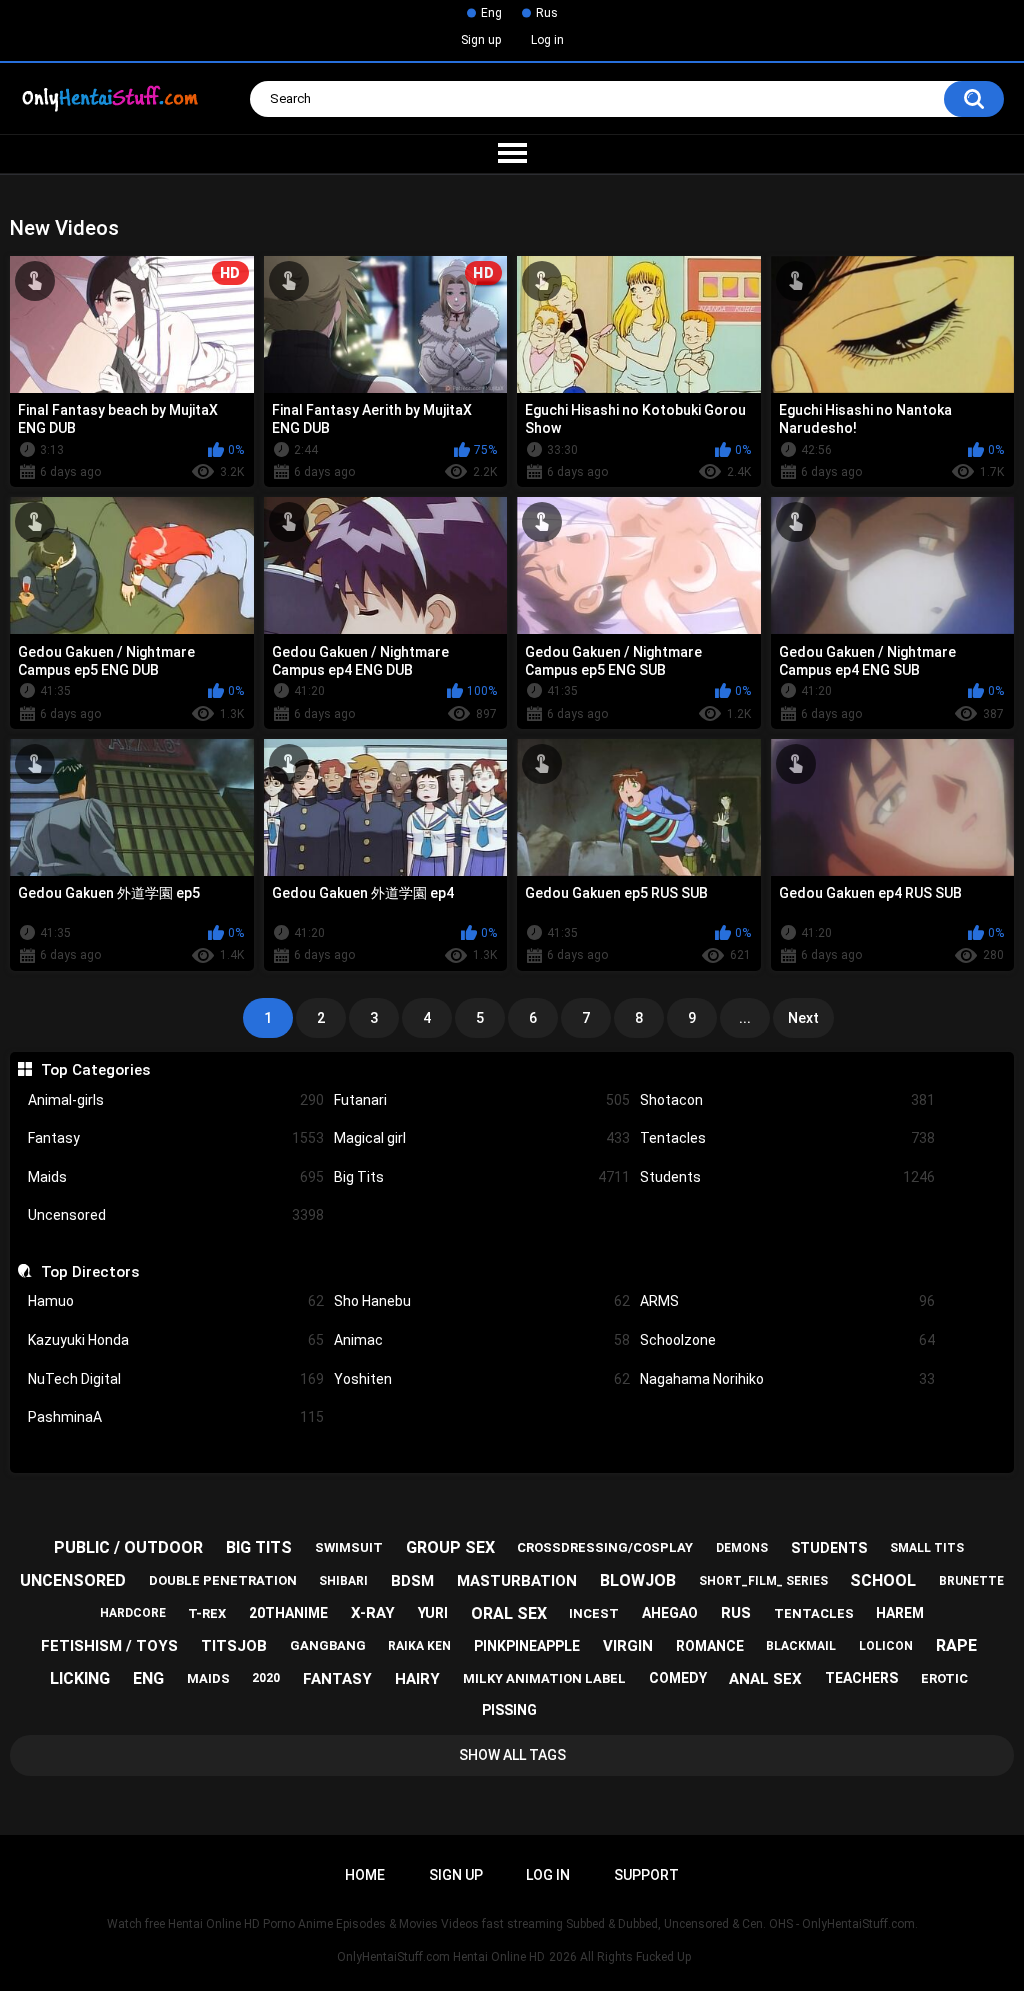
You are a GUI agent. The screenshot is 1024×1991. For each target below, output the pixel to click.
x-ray (373, 1613)
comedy (678, 1678)
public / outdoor (128, 1547)
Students (788, 1177)
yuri (433, 1613)
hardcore (133, 1613)
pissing (509, 1710)
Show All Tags (512, 1755)
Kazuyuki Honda (176, 1340)
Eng (491, 13)
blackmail (801, 1646)
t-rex (207, 1613)
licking (80, 1678)
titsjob (234, 1646)
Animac (482, 1340)
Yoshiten (482, 1379)
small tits (927, 1548)
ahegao (670, 1613)
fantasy (337, 1679)
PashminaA (176, 1417)
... (745, 1018)
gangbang (328, 1645)
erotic (944, 1678)
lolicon (886, 1646)
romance (710, 1646)
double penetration (223, 1580)
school (883, 1580)
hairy (417, 1679)
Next (803, 1018)
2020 (266, 1678)
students (829, 1548)
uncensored (73, 1580)
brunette (971, 1581)
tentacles (814, 1613)
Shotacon (788, 1100)
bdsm (412, 1581)
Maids (176, 1177)
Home (365, 1875)
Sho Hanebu (482, 1301)
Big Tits (482, 1177)
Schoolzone (788, 1340)
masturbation (517, 1581)
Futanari (482, 1100)
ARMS (788, 1301)
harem (900, 1613)
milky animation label (544, 1678)
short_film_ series (763, 1581)
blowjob (638, 1580)
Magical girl (482, 1138)
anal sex (765, 1679)
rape (956, 1645)
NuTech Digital (176, 1379)
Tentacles (788, 1138)
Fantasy (176, 1138)
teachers (861, 1678)
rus (736, 1613)
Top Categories (95, 1070)
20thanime (288, 1613)
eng (148, 1678)
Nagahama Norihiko (788, 1379)
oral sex (509, 1613)
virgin (628, 1646)
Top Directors (89, 1272)
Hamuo (176, 1301)
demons (742, 1548)
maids (208, 1678)
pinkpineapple (527, 1646)
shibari (343, 1581)
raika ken (419, 1646)
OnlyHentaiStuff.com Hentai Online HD (441, 1957)
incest (594, 1613)
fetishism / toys (109, 1646)
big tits (259, 1547)
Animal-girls (176, 1100)
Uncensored (176, 1215)
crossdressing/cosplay (605, 1547)
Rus (547, 13)
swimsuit (349, 1547)
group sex (450, 1547)
